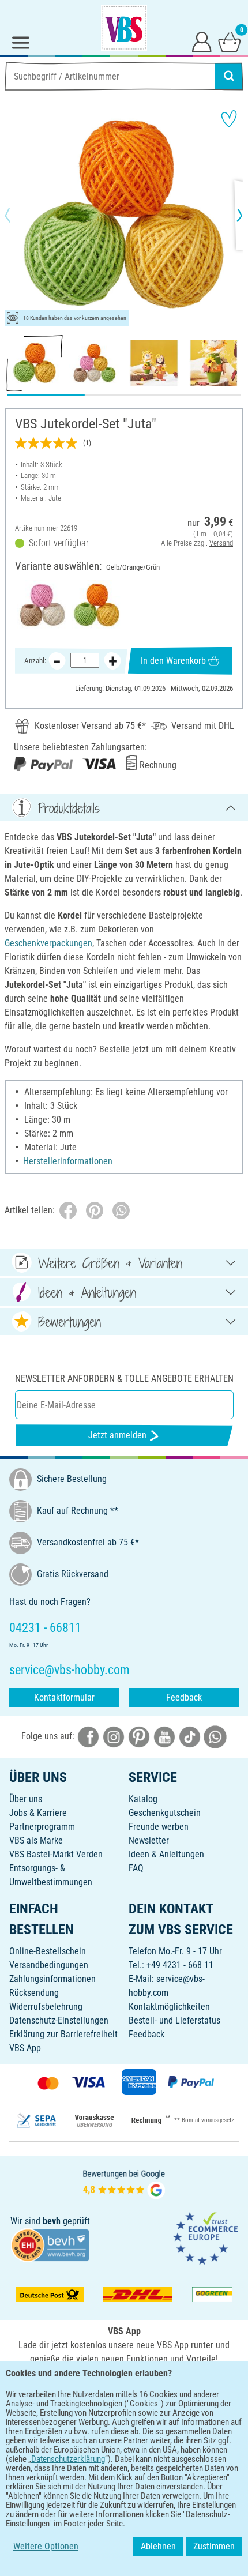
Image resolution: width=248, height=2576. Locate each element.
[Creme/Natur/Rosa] (42, 605)
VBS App (25, 2048)
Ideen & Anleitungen (166, 1854)
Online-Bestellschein (48, 1951)
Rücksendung (34, 1993)
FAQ (136, 1868)
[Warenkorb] (230, 42)
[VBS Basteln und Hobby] (124, 28)
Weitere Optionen (46, 2546)
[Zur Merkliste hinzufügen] (229, 119)
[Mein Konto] (202, 42)
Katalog (143, 1799)
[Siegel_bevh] (50, 2245)
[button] (17, 215)
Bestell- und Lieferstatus (174, 2020)
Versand (221, 543)
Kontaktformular (64, 1697)
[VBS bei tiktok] (190, 1736)
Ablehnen (158, 2546)
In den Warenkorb (173, 661)
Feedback (184, 1697)
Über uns (26, 1799)
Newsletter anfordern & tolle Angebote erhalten (124, 1379)
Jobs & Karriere (38, 1813)
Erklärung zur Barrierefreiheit (63, 2034)
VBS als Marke (36, 1840)
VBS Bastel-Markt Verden (56, 1854)
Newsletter (149, 1840)
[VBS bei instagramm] (114, 1736)
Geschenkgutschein (165, 1813)
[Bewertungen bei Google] (124, 2183)
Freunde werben (159, 1827)
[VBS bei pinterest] (139, 1736)
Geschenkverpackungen (48, 943)
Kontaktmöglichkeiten (169, 2007)
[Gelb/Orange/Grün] (97, 605)
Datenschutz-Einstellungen (59, 2020)
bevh (52, 2221)
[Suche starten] (229, 76)
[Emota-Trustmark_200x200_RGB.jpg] (205, 2238)
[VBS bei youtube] (164, 1736)
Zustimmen (214, 2546)
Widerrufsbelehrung (46, 2007)
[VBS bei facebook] (88, 1736)
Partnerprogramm (42, 1827)
